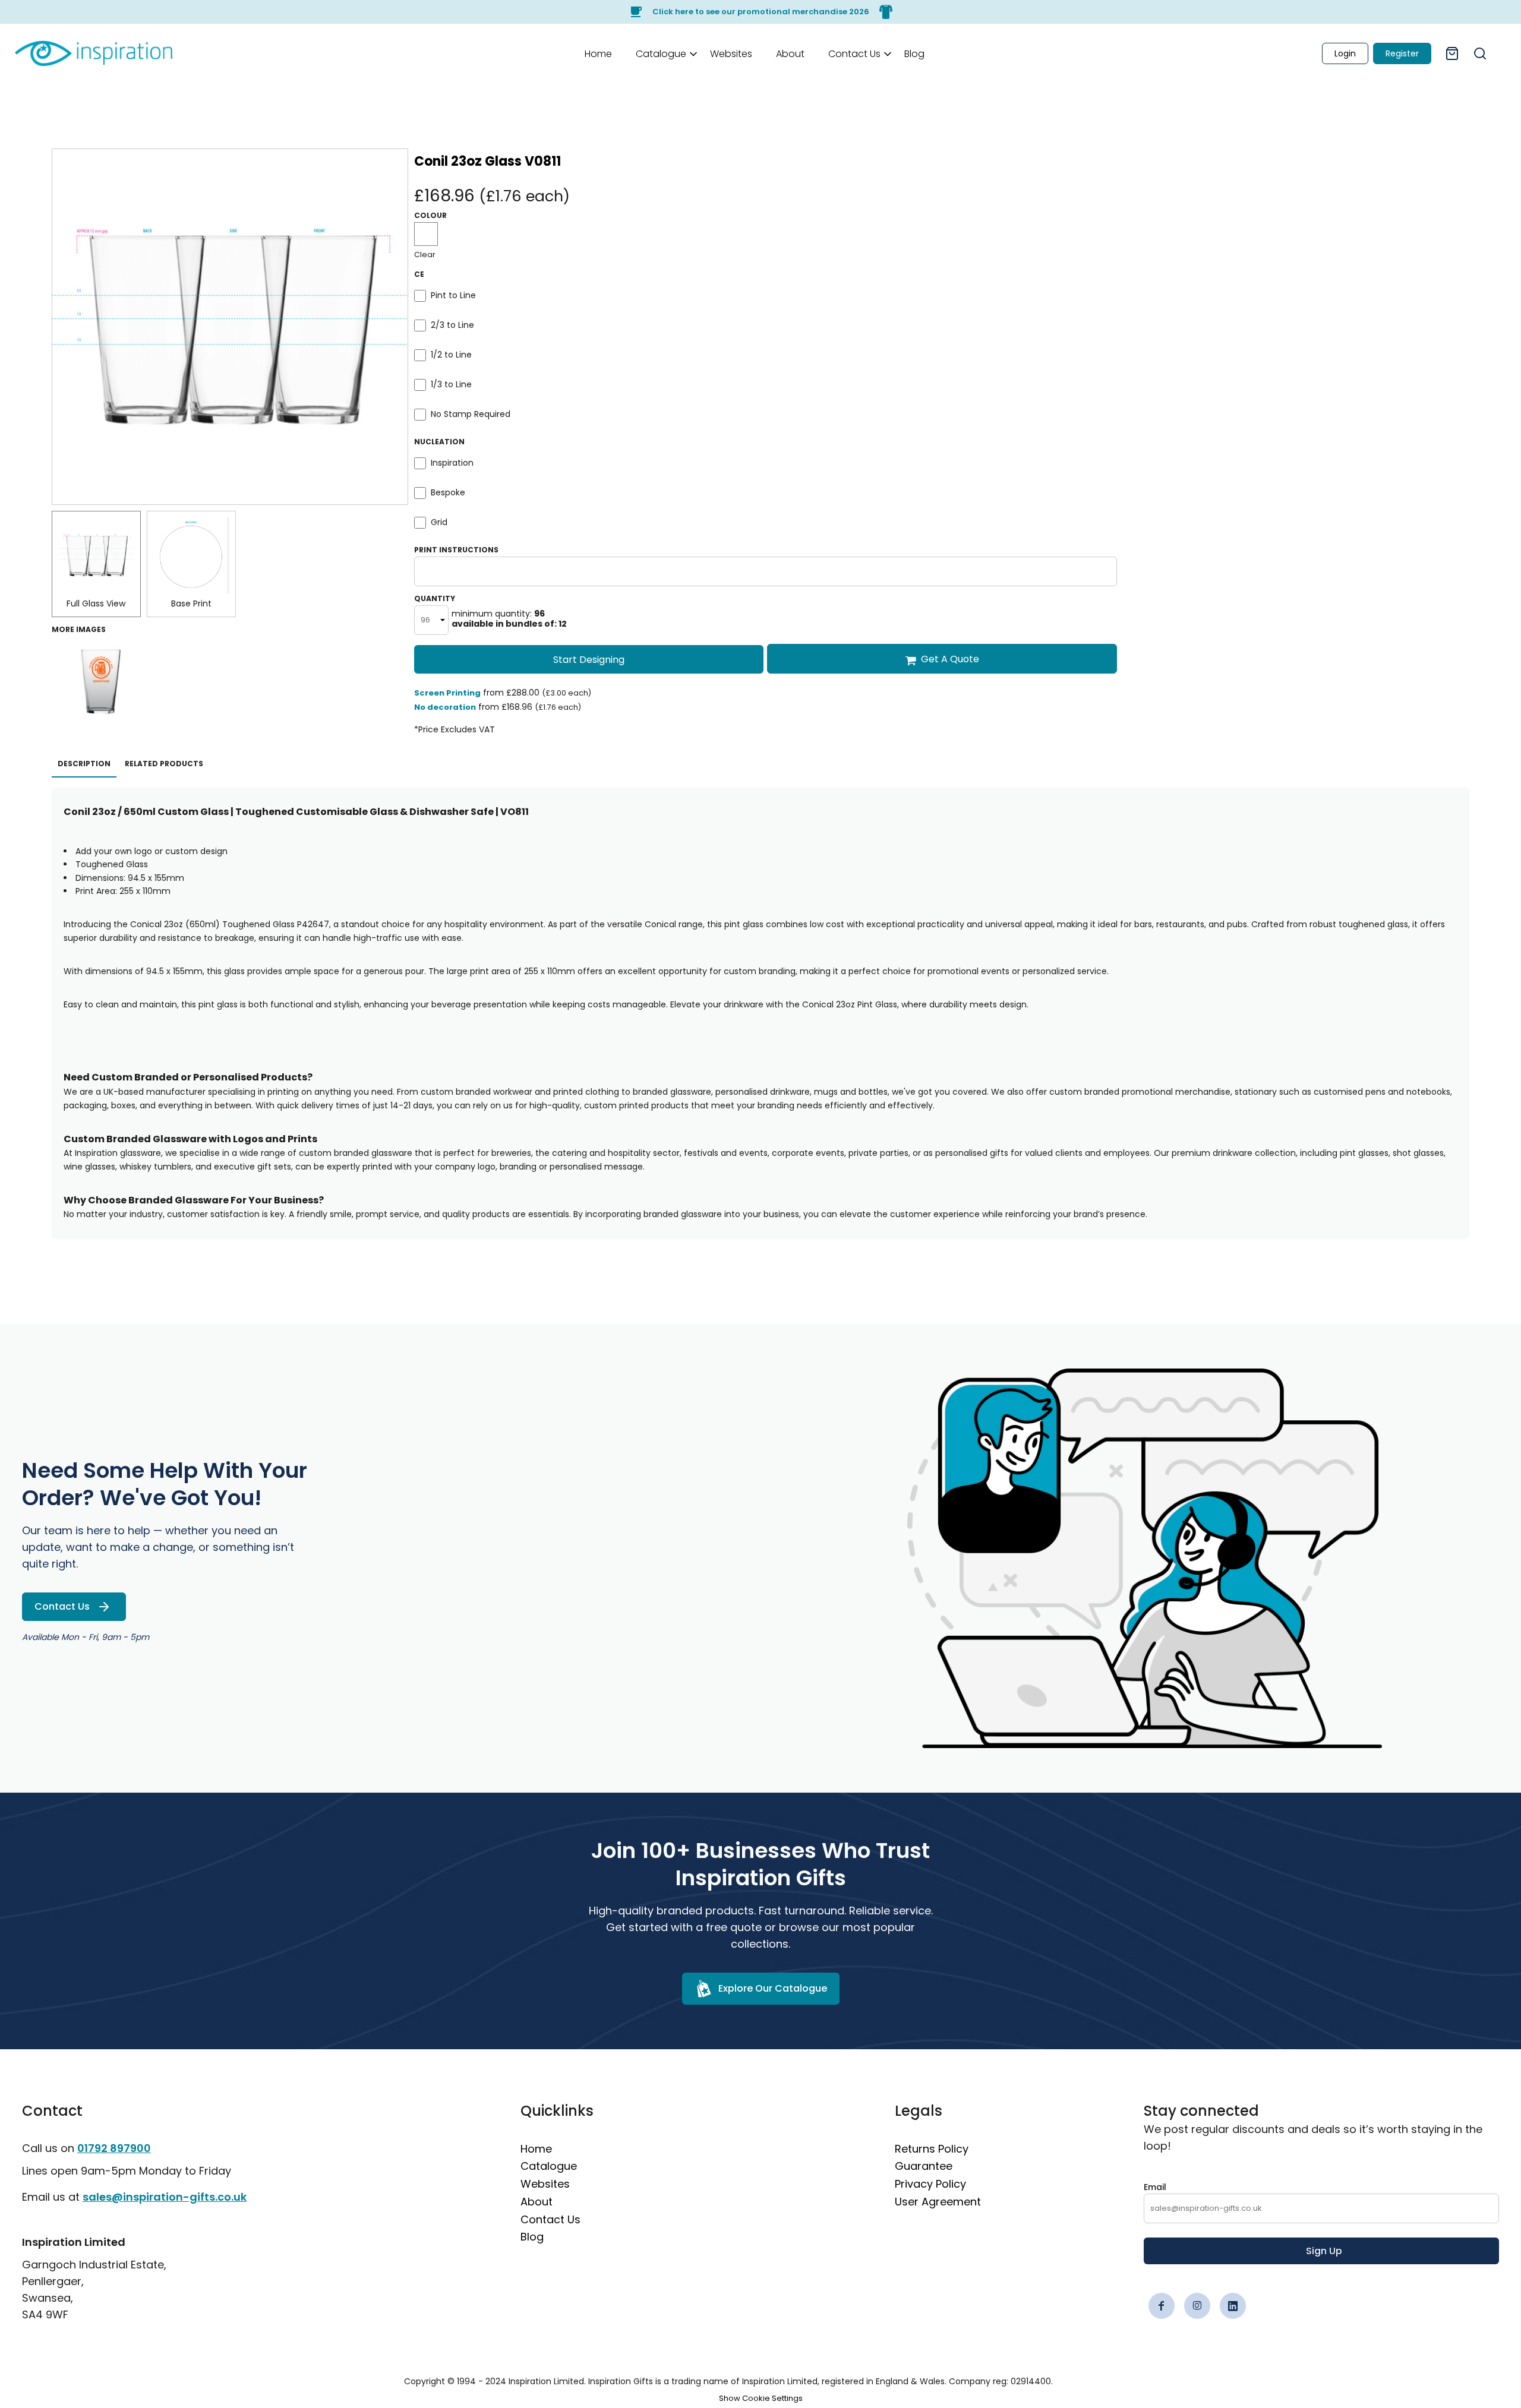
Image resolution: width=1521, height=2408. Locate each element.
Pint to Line (453, 295)
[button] (661, 53)
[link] (94, 53)
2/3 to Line (452, 325)
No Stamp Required (471, 414)
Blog (532, 2237)
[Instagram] (1197, 2306)
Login (1345, 53)
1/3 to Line (451, 384)
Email (1155, 2187)
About (537, 2202)
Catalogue (549, 2166)
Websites (545, 2184)
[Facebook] (1162, 2306)
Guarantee (924, 2166)
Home (536, 2149)
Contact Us (550, 2219)
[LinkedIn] (1233, 2306)
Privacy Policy (930, 2184)
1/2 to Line (451, 355)
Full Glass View (96, 603)
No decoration (445, 707)
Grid (439, 522)
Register (1402, 53)
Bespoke (448, 492)
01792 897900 (114, 2148)
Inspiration (452, 463)
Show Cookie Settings (761, 2398)
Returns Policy (932, 2149)
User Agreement (938, 2202)
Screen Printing (447, 693)
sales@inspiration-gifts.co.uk (165, 2197)
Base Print (191, 603)
